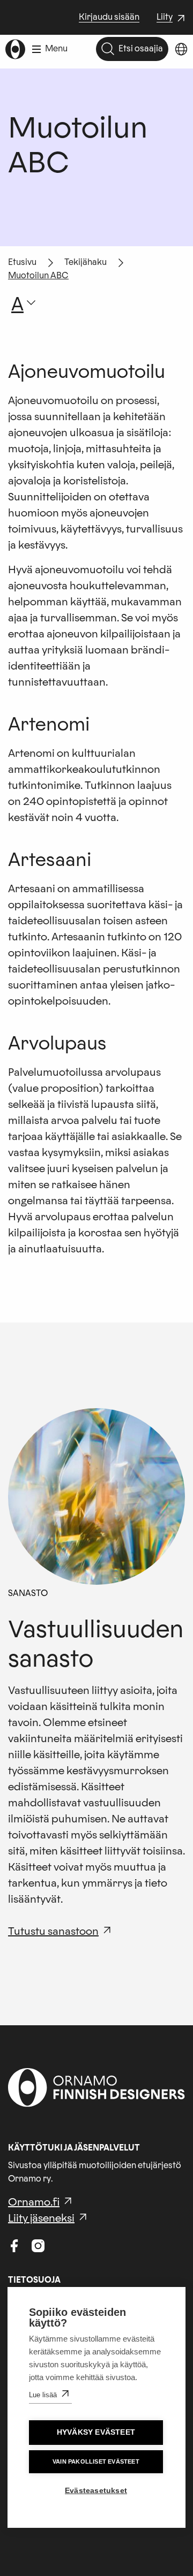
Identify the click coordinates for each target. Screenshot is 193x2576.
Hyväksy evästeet (96, 2432)
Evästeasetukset (96, 2491)
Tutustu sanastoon (53, 1932)
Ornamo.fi (34, 2202)
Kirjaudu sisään (109, 17)
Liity (172, 18)
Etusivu (22, 262)
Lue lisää (43, 2395)
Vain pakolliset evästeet (96, 2461)
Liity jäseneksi (41, 2218)
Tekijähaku (86, 262)
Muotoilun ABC (38, 276)
